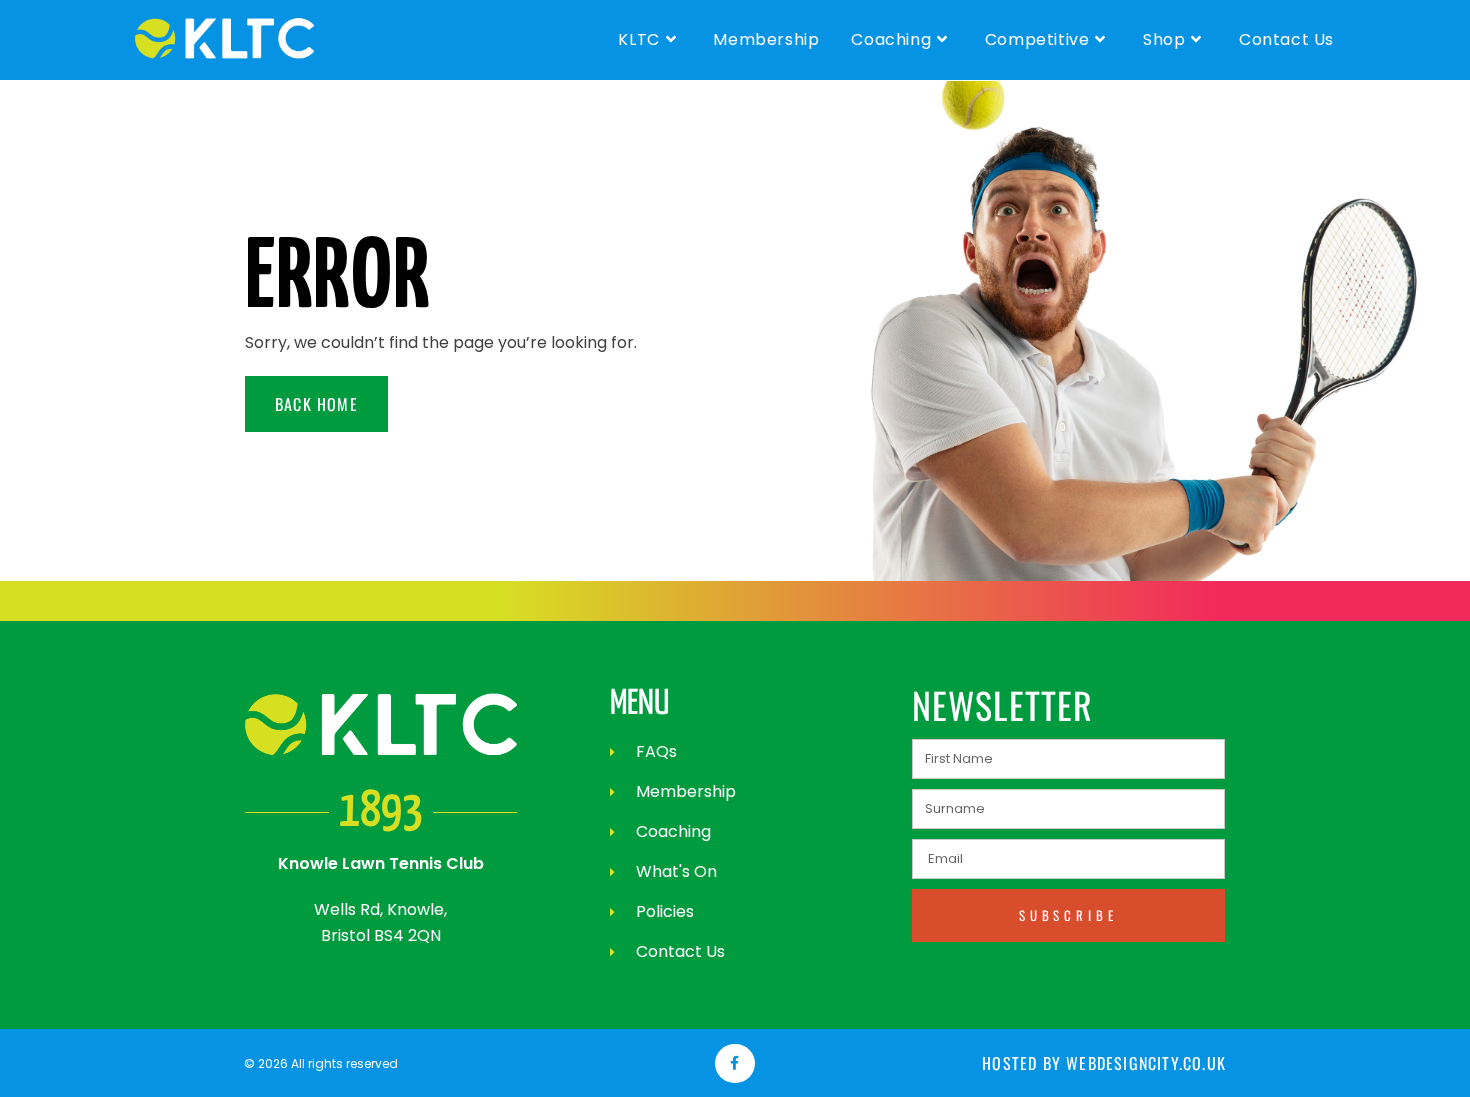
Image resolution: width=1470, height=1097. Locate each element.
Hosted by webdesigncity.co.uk (1104, 1063)
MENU (639, 704)
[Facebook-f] (734, 1063)
